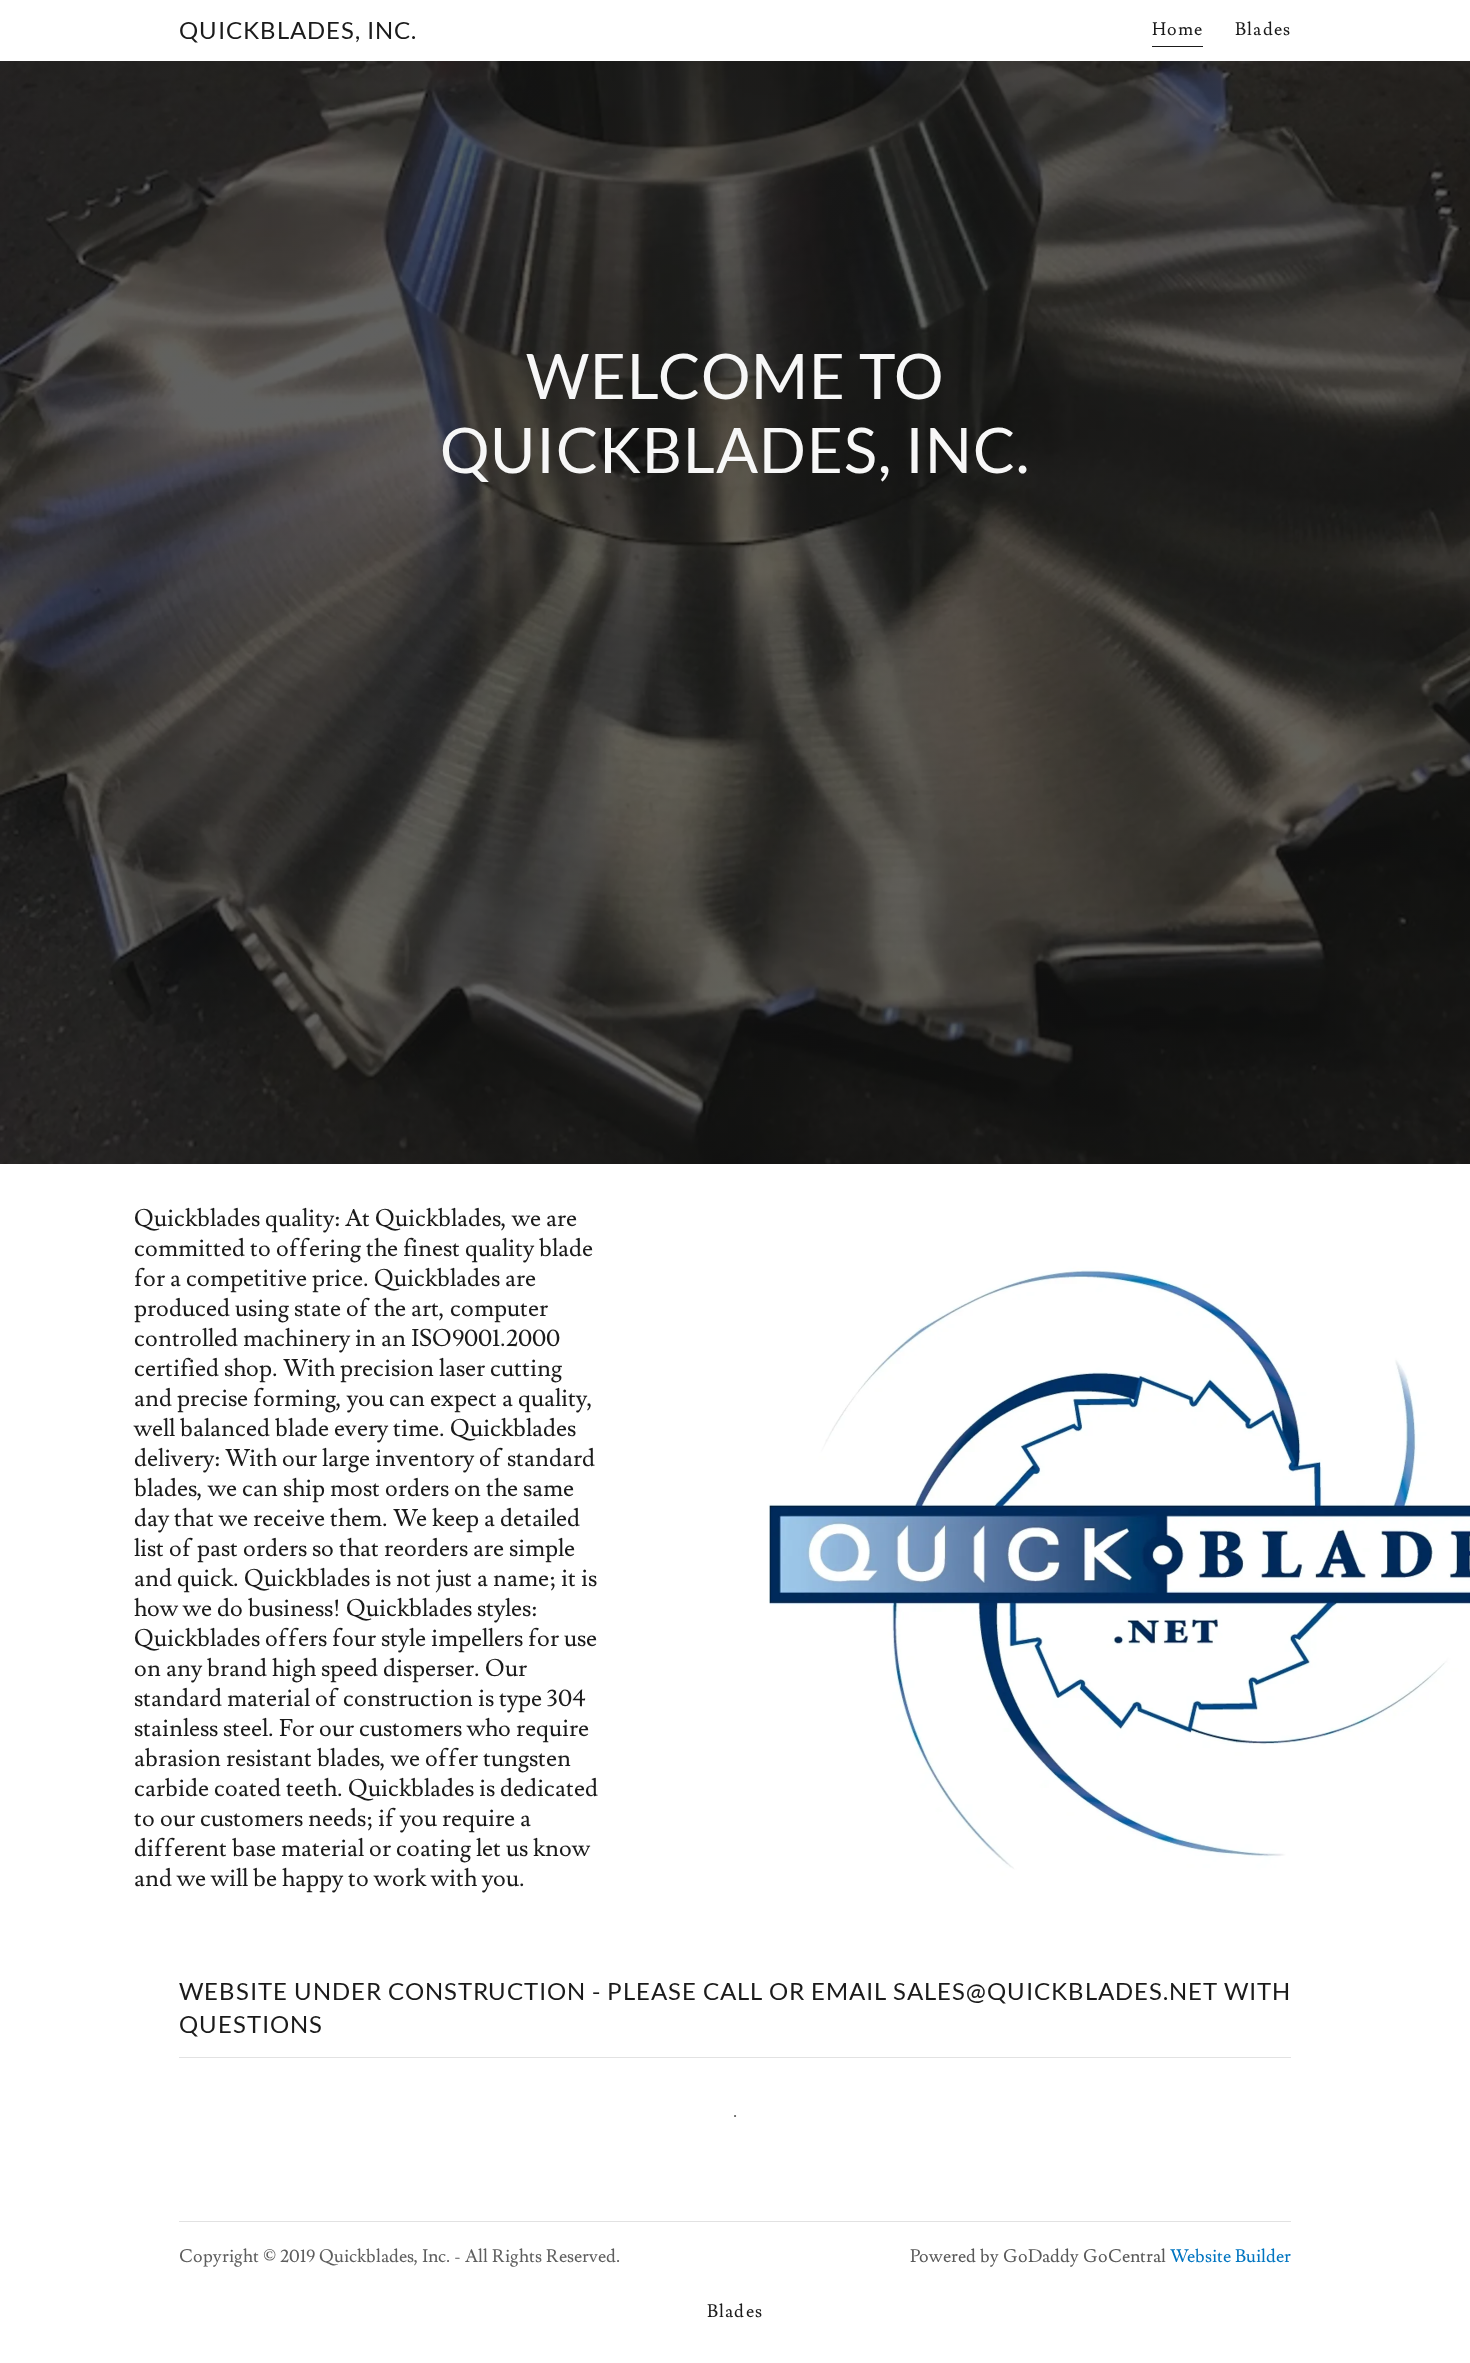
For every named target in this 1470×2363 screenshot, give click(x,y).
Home (1178, 29)
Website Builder (1230, 2256)
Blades (1263, 29)
